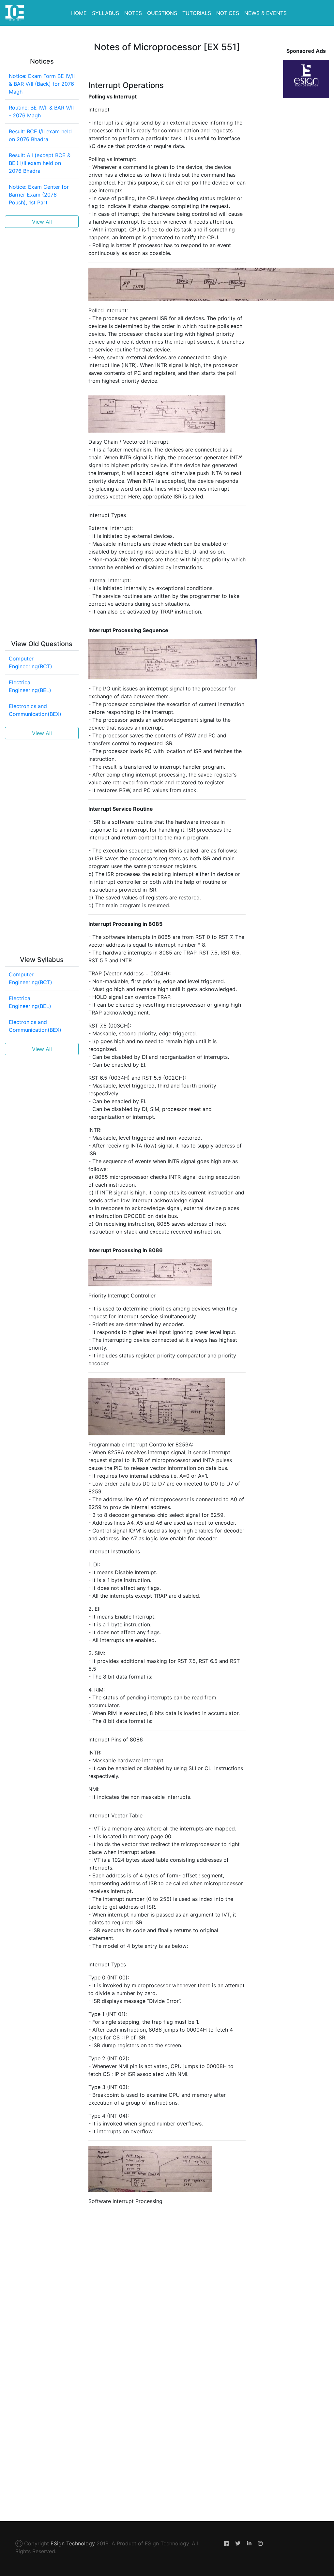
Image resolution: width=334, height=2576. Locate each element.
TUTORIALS (197, 13)
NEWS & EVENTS (266, 13)
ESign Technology (73, 2543)
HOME (79, 13)
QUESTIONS (162, 13)
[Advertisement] (42, 331)
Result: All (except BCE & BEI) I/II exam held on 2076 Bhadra (40, 163)
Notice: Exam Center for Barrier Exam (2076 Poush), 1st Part (39, 195)
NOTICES (228, 13)
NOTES (133, 13)
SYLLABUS (106, 13)
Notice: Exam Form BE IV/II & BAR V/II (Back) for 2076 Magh (42, 84)
